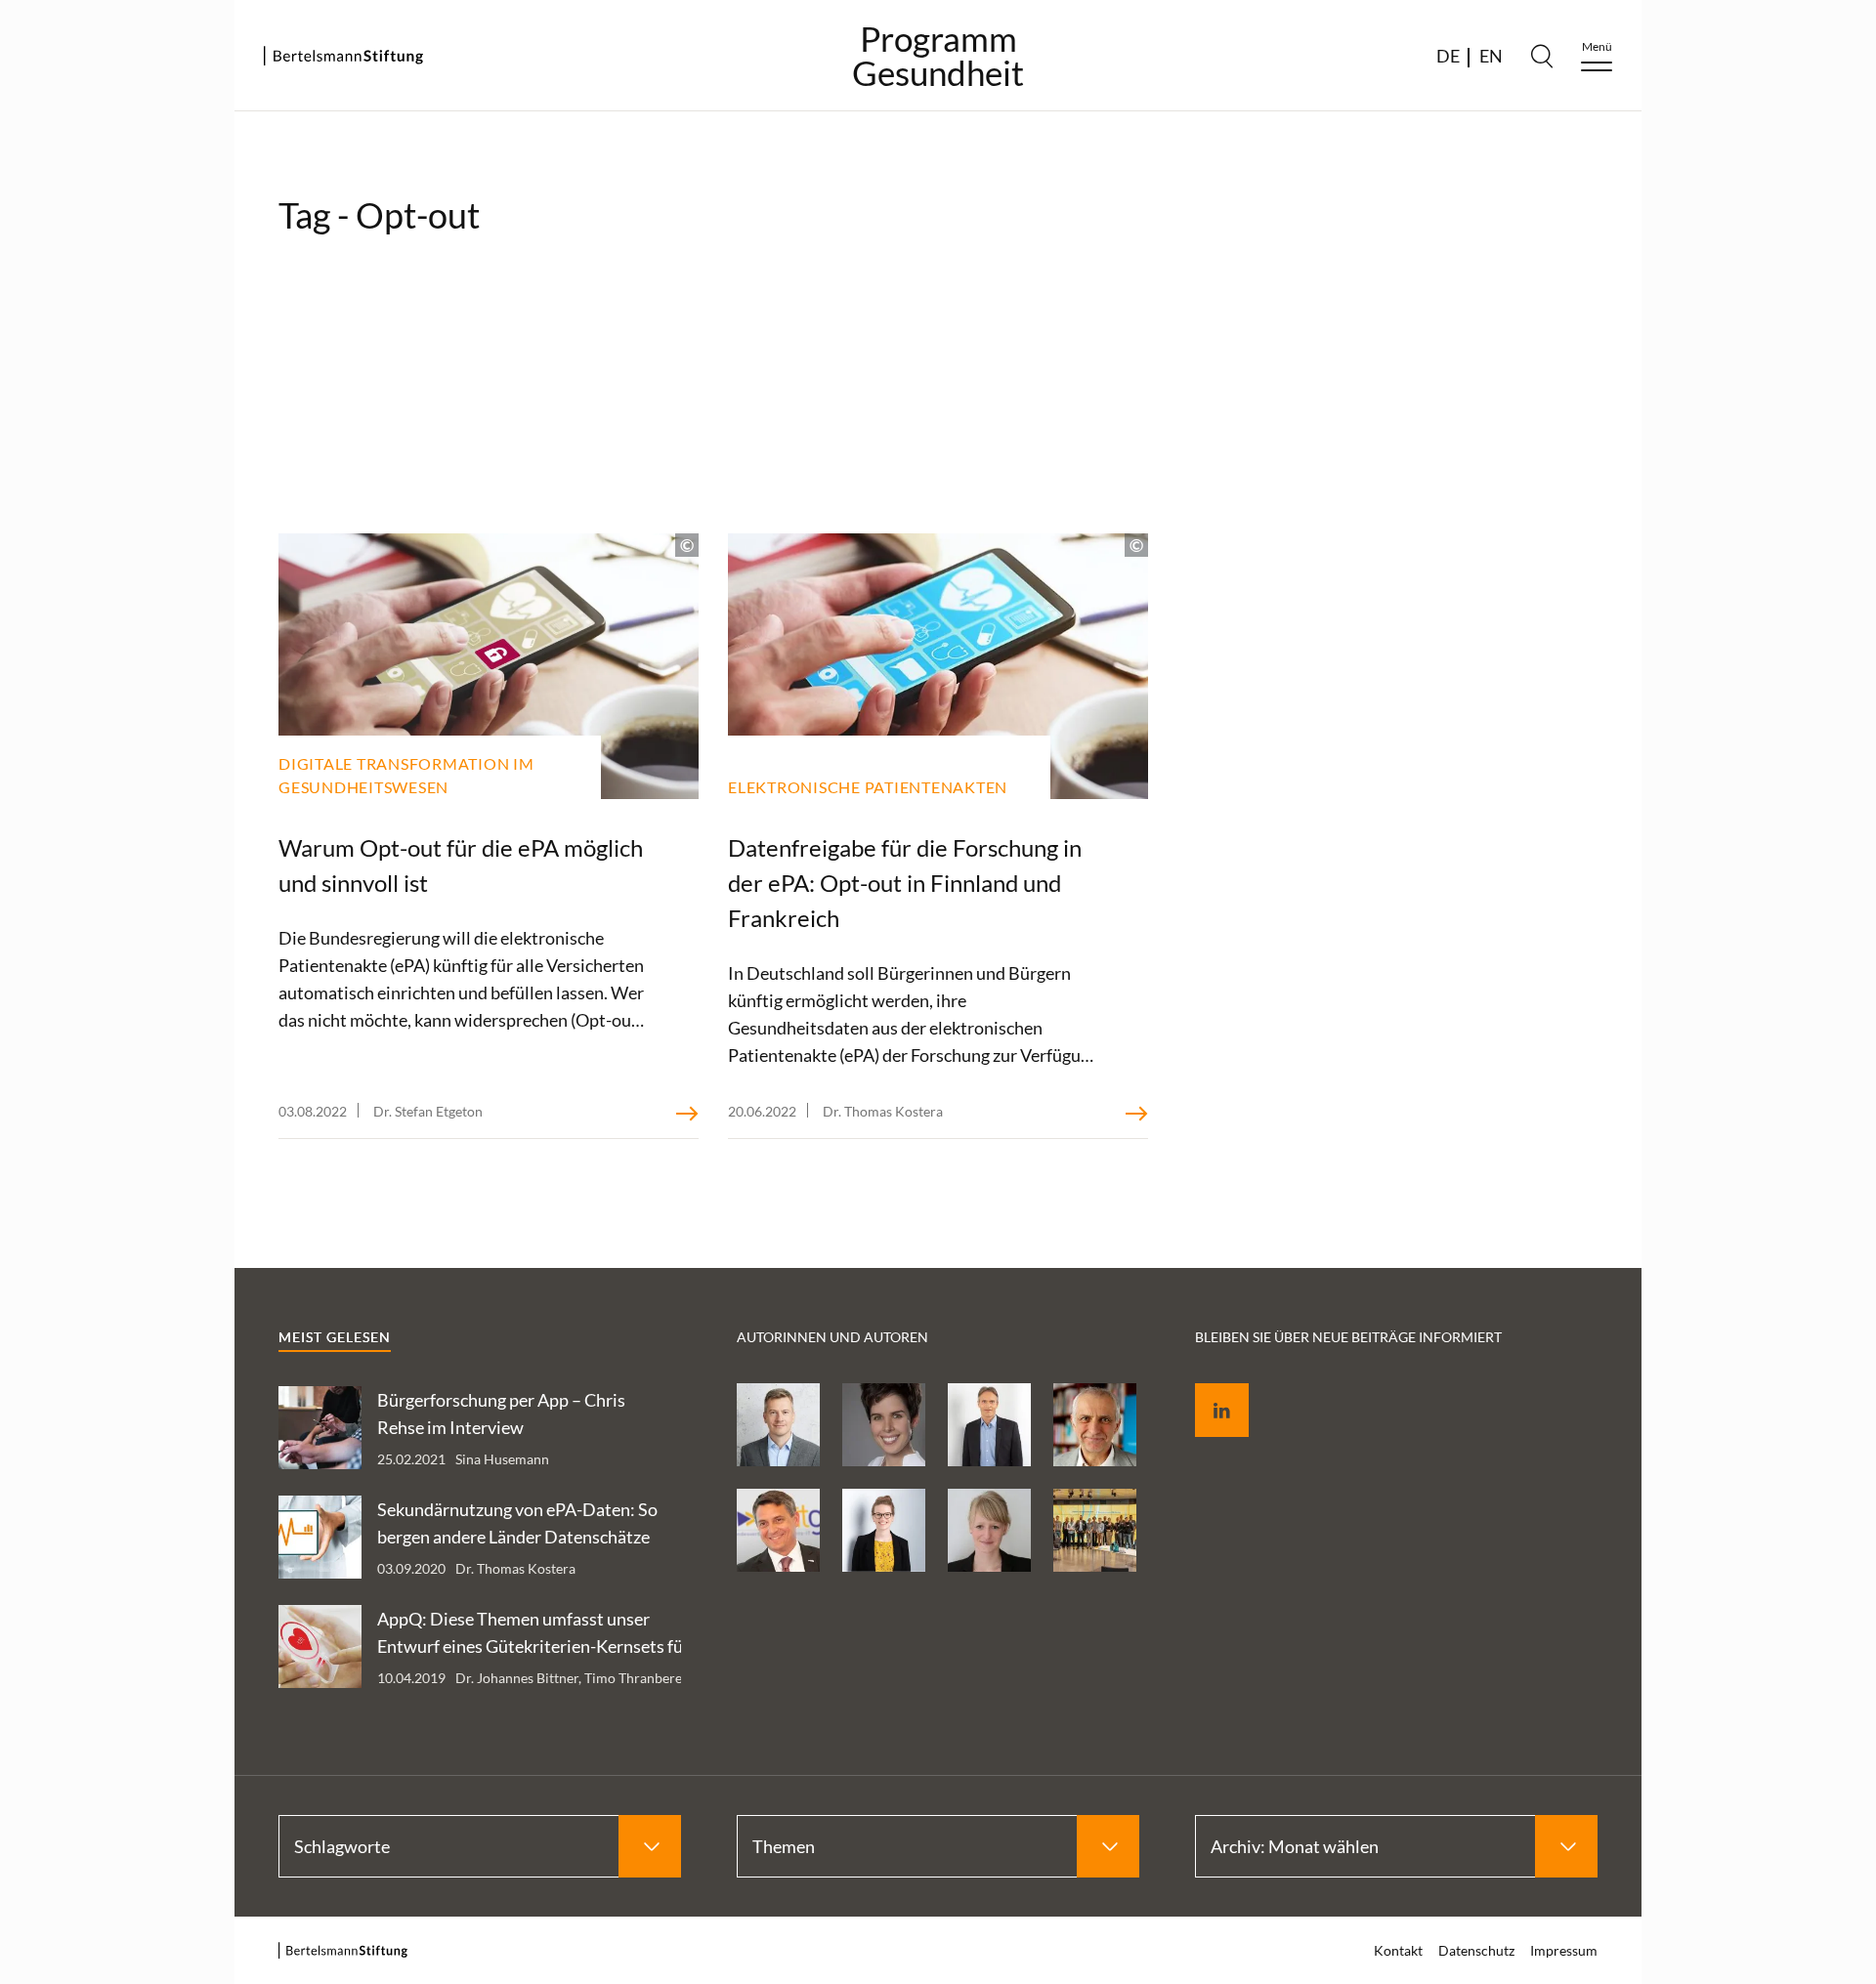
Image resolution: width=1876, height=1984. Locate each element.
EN (1491, 56)
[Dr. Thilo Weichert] (1095, 1425)
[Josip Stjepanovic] (778, 1425)
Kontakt (1398, 1950)
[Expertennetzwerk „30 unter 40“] (1095, 1530)
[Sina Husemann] (884, 1530)
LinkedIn (1208, 1388)
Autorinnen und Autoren (832, 1337)
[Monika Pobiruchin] (884, 1425)
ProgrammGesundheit (938, 56)
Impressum (1564, 1950)
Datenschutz (1476, 1950)
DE (1448, 56)
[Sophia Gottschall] (989, 1530)
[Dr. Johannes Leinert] (989, 1425)
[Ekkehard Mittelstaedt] (778, 1530)
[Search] (1542, 56)
